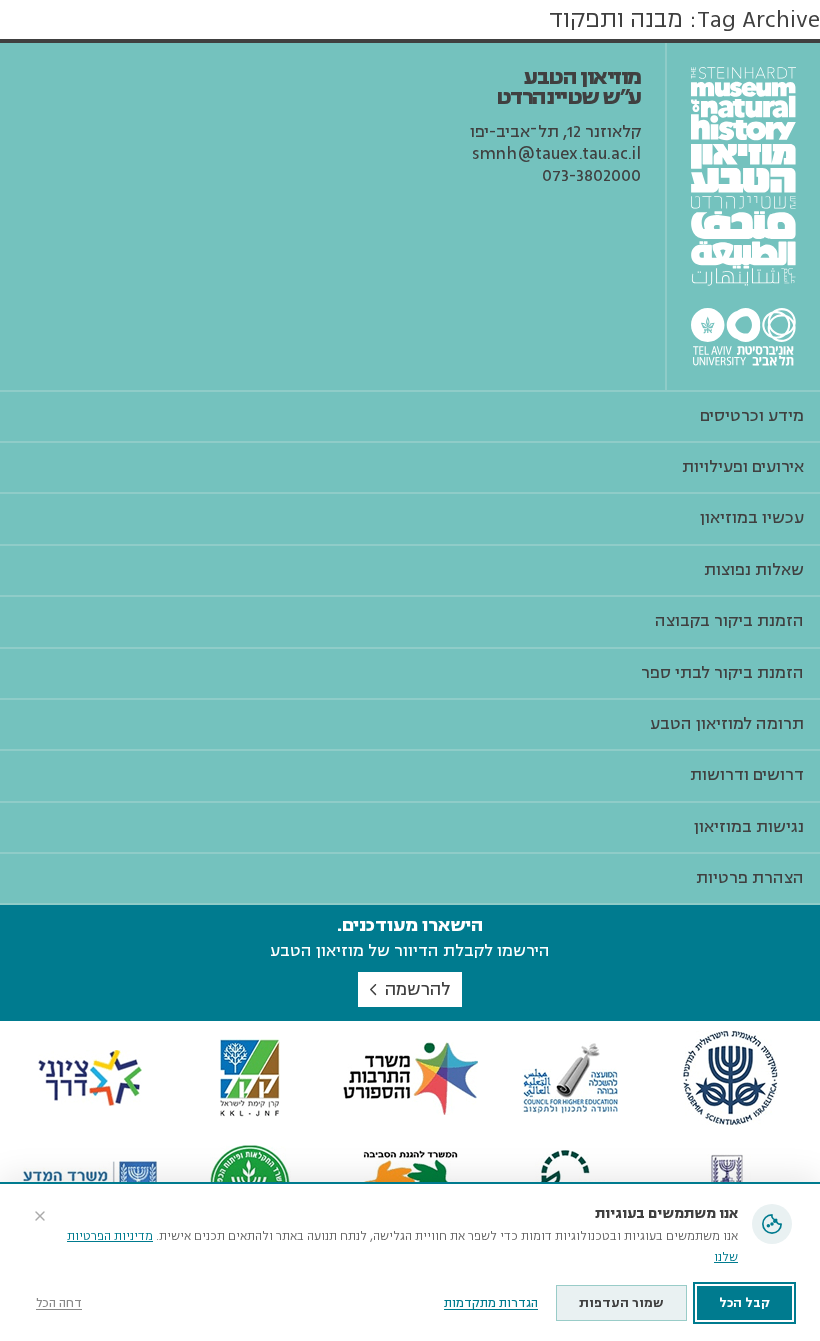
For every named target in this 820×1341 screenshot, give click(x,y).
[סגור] (40, 1216)
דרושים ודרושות (747, 775)
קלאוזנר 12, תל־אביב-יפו (555, 132)
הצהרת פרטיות (750, 878)
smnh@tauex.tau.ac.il (556, 154)
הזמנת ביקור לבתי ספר (722, 673)
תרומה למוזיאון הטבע (727, 724)
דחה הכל (59, 1303)
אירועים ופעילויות (743, 467)
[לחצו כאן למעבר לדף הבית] (743, 176)
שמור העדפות (621, 1303)
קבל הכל (744, 1303)
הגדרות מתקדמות (491, 1303)
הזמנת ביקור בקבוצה (729, 621)
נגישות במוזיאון (749, 827)
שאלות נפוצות (754, 570)
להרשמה (417, 989)
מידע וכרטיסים (752, 416)
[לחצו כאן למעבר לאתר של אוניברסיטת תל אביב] (743, 336)
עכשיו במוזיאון (752, 518)
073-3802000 (591, 176)
